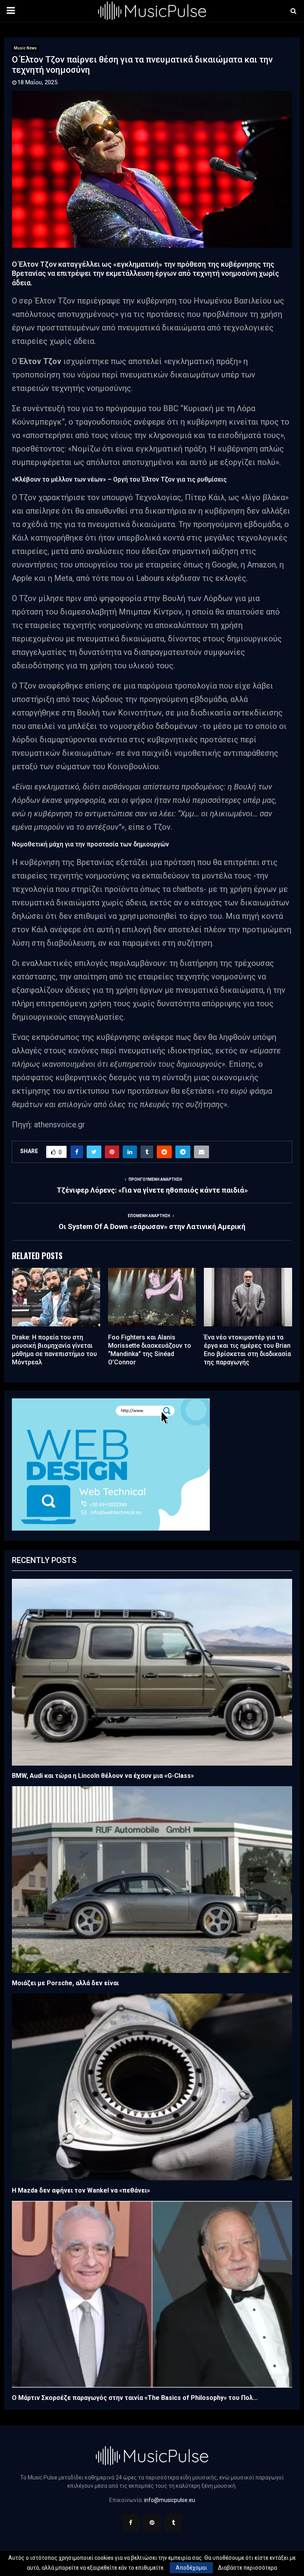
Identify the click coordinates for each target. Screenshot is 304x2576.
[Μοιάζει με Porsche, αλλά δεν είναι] (152, 1880)
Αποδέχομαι (191, 2568)
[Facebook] (131, 2523)
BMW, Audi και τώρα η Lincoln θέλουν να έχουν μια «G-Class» (103, 1776)
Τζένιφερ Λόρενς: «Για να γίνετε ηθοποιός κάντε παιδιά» (152, 1190)
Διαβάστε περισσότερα (248, 2568)
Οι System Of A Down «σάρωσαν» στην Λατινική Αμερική (152, 1226)
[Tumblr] (173, 2523)
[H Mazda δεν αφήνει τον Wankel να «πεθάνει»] (152, 2087)
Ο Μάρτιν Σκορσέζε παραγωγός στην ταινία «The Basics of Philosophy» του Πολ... (135, 2398)
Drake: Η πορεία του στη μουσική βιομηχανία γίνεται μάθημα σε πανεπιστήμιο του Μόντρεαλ (54, 1350)
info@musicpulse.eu (170, 2500)
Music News (25, 48)
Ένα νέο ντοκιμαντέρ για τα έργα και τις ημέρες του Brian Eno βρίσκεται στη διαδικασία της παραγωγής (247, 1350)
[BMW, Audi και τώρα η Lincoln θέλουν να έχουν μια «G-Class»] (152, 1672)
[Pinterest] (152, 2523)
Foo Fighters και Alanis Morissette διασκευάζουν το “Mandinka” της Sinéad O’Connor (150, 1350)
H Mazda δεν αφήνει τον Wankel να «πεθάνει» (81, 2190)
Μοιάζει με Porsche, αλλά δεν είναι (65, 1983)
